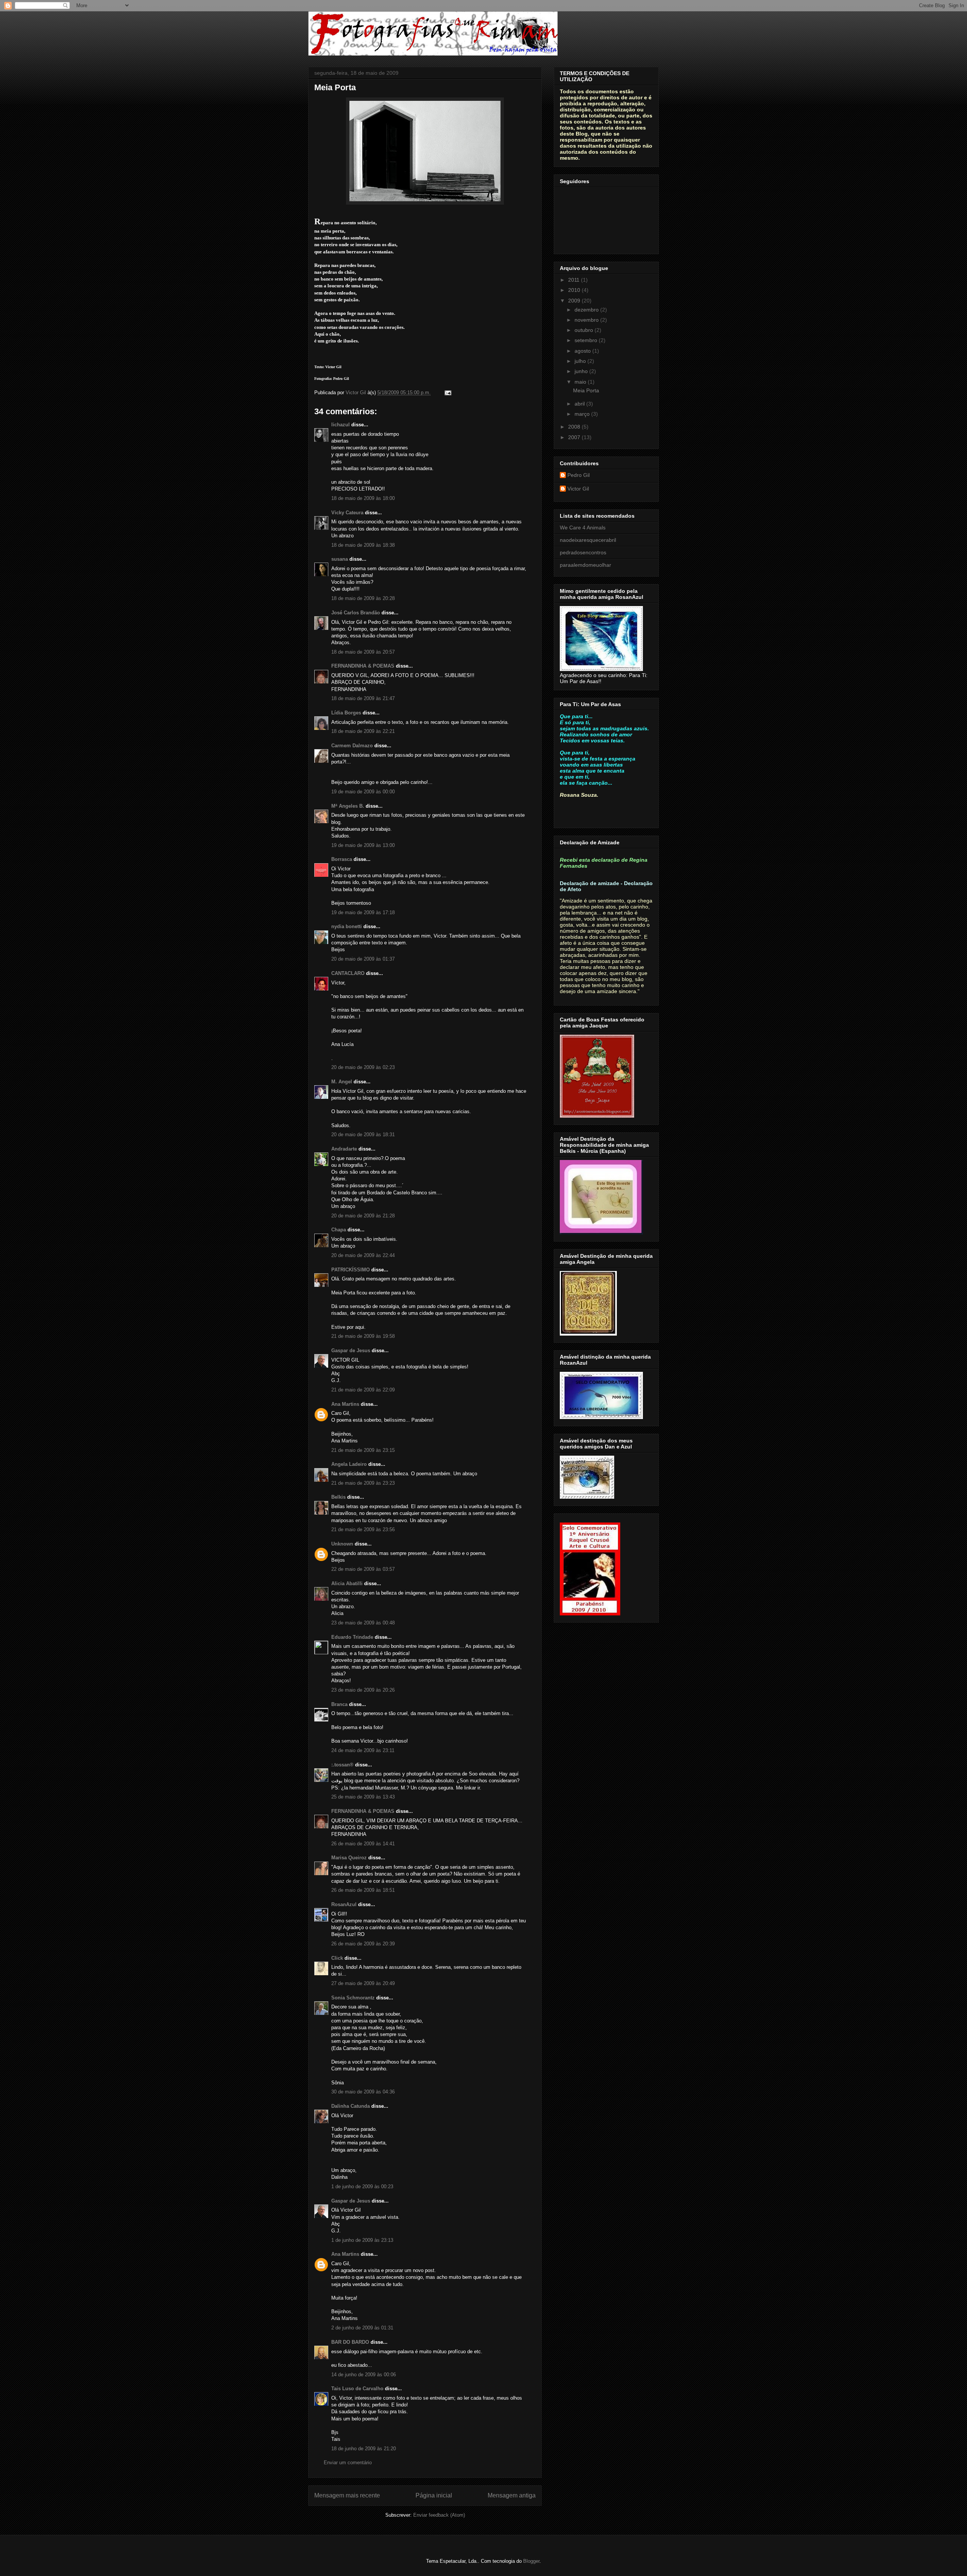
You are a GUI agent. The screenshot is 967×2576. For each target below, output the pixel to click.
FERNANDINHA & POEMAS (363, 666)
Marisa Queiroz (349, 1858)
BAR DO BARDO (350, 2342)
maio (581, 382)
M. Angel (342, 1082)
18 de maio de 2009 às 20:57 (363, 652)
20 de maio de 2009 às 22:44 (363, 1255)
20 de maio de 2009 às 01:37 (363, 959)
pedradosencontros (583, 552)
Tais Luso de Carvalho (357, 2389)
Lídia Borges (346, 713)
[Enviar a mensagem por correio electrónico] (447, 393)
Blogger (531, 2561)
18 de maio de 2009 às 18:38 (363, 545)
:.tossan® (342, 1765)
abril (580, 404)
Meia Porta (586, 390)
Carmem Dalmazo (352, 746)
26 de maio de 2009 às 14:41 (363, 1844)
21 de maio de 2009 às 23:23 (363, 1483)
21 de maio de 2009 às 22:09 (363, 1390)
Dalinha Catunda (351, 2106)
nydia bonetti (347, 926)
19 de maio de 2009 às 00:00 (363, 792)
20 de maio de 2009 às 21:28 (363, 1216)
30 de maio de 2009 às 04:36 (363, 2092)
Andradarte (344, 1149)
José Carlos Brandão (356, 613)
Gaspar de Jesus (351, 1350)
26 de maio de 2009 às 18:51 (363, 1890)
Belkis (338, 1497)
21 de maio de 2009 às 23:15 (363, 1450)
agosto (583, 351)
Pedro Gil (579, 475)
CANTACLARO (348, 973)
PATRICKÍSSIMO (351, 1270)
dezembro (587, 310)
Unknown (342, 1544)
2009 (575, 301)
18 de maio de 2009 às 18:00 (363, 498)
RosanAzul (344, 1904)
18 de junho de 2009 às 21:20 (364, 2449)
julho (581, 361)
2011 (575, 280)
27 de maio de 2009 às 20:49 (363, 1983)
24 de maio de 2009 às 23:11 (363, 1750)
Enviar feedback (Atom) (439, 2515)
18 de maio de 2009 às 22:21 (363, 731)
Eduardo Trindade (352, 1637)
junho (582, 371)
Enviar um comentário (348, 2463)
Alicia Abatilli (347, 1583)
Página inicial (434, 2495)
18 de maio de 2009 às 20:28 (363, 598)
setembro (587, 340)
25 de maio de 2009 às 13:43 (363, 1797)
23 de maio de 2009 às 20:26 (363, 1690)
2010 (575, 290)
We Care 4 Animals (583, 528)
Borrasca (342, 859)
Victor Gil (578, 489)
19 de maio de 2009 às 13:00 (363, 845)
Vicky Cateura (347, 513)
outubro (585, 330)
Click (337, 1958)
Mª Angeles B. (348, 806)
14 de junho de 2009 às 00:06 (364, 2375)
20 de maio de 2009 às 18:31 (363, 1135)
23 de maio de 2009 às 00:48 (363, 1623)
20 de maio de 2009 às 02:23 (363, 1067)
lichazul (341, 425)
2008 (575, 427)
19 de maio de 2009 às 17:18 (363, 912)
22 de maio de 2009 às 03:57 (363, 1569)
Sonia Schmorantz (353, 1998)
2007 (575, 437)
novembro (587, 320)
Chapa (339, 1230)
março (583, 414)
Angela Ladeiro (349, 1464)
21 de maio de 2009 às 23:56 (363, 1529)
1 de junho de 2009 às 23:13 (362, 2240)
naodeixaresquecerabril (588, 540)
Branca (339, 1704)
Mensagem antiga (512, 2495)
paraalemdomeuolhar (585, 565)
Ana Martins (345, 1404)
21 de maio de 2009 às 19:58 (363, 1336)
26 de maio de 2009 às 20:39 (363, 1944)
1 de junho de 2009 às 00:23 (362, 2187)
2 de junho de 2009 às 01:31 (362, 2328)
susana (340, 559)
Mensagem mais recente (347, 2495)
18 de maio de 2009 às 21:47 (363, 698)
